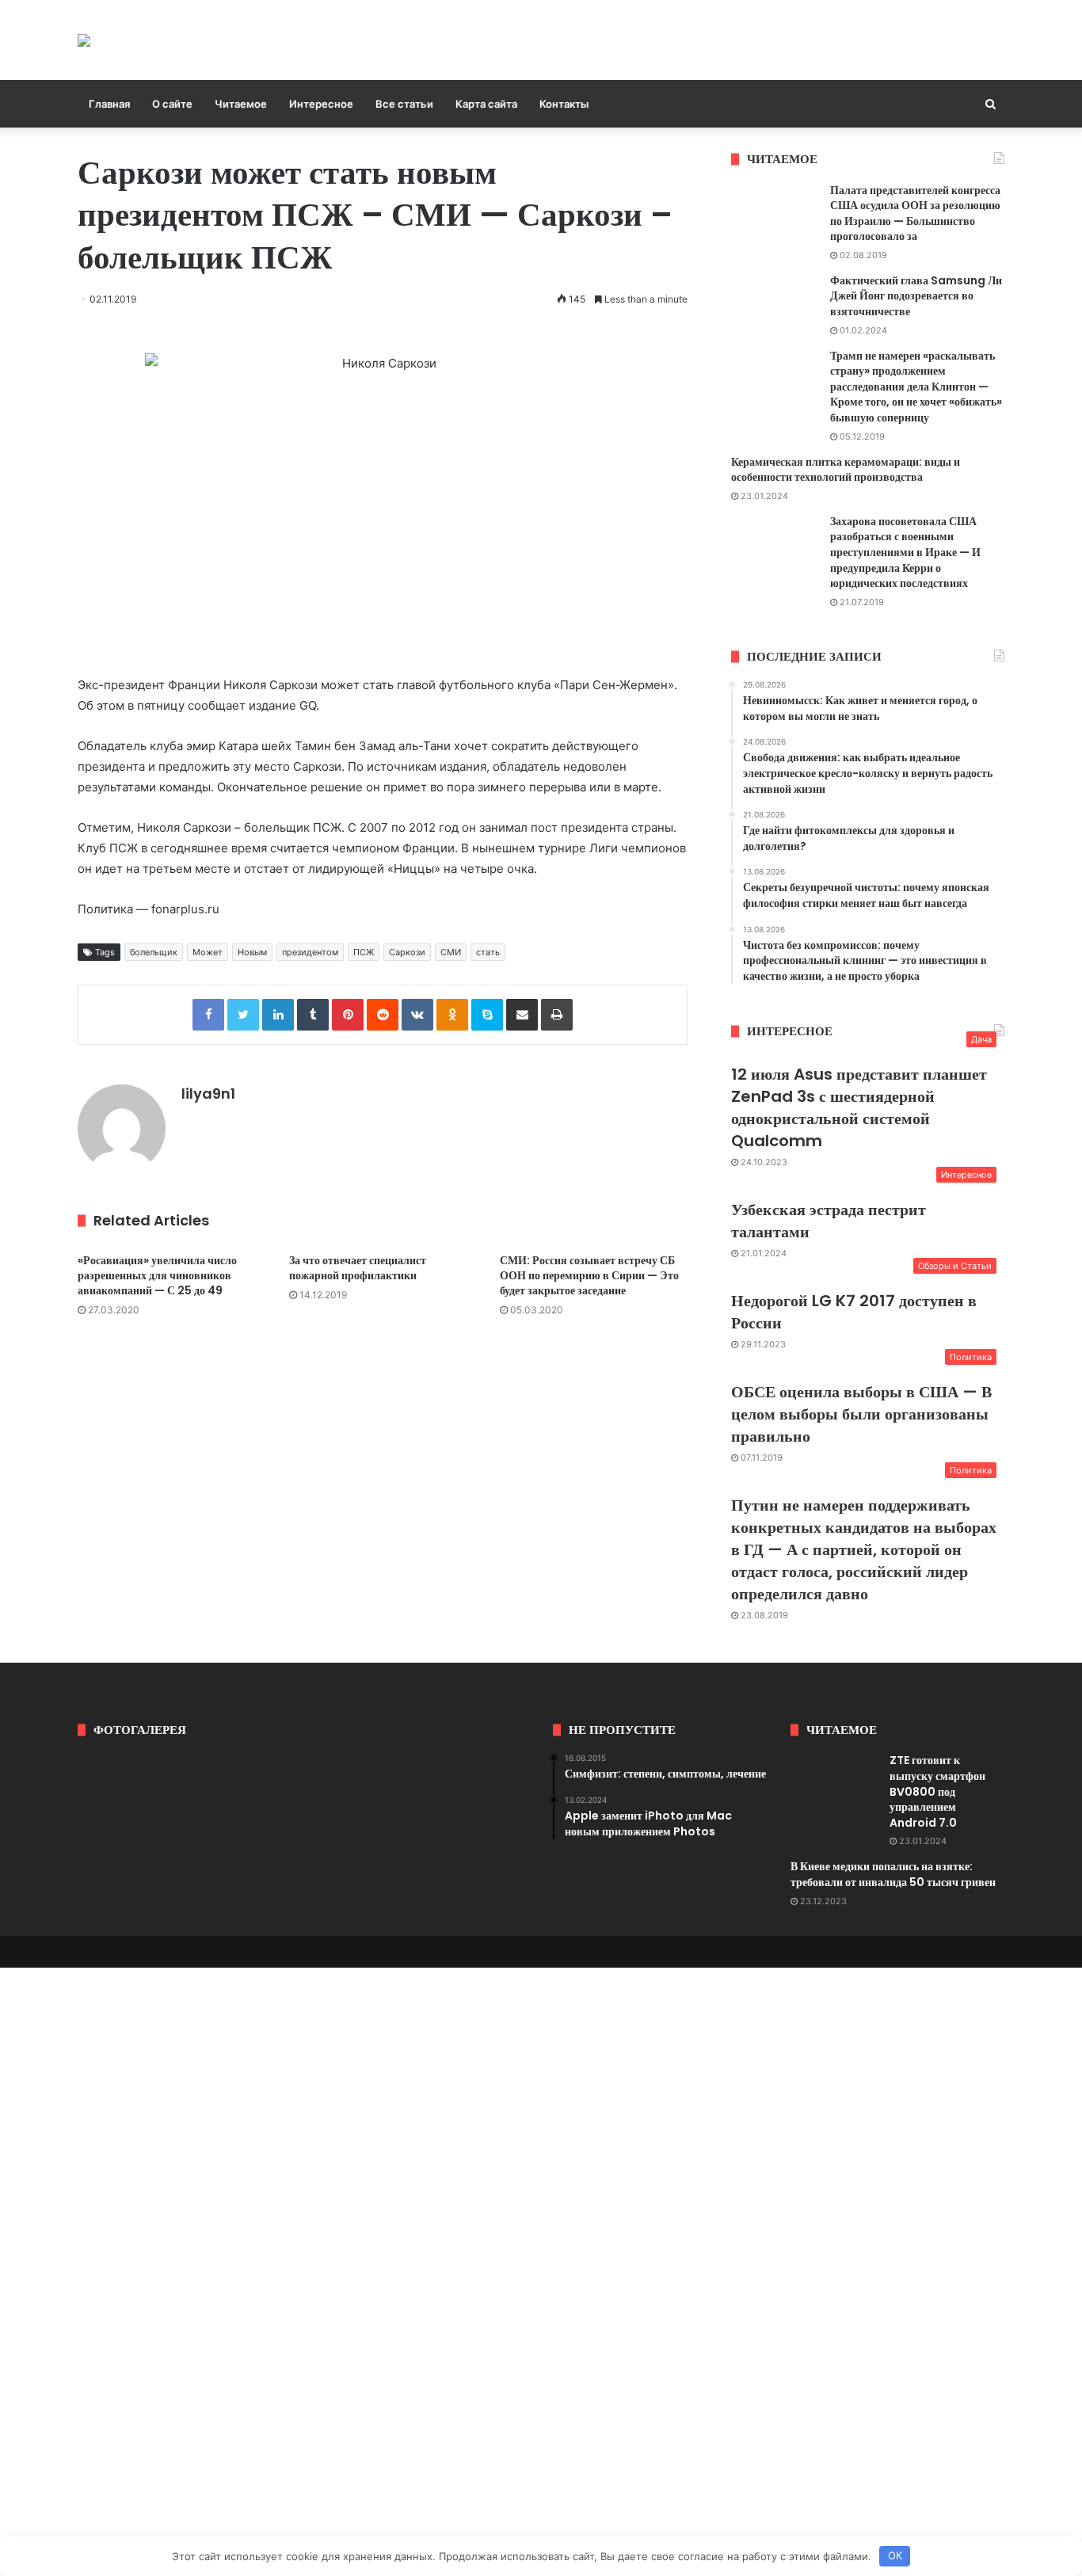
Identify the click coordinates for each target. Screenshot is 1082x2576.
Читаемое (241, 104)
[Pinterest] (348, 1015)
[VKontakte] (417, 1015)
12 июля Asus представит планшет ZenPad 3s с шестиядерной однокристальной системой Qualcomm (859, 1107)
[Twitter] (243, 1015)
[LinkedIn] (278, 1015)
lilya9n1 (208, 1094)
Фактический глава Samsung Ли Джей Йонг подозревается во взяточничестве (916, 296)
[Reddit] (383, 1015)
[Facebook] (208, 1015)
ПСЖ (364, 952)
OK (895, 2555)
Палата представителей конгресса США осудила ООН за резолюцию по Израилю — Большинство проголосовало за (915, 213)
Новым (252, 952)
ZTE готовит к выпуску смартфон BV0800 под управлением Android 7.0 (937, 1791)
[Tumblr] (313, 1015)
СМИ (451, 952)
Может (208, 952)
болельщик (154, 952)
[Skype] (487, 1015)
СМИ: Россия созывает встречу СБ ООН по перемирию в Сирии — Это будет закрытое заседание (589, 1275)
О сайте (172, 104)
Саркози (407, 952)
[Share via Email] (522, 1015)
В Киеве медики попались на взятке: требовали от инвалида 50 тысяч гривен (893, 1874)
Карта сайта (486, 104)
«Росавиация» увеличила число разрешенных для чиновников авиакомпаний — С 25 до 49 (157, 1275)
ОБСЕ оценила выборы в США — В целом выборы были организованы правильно (861, 1414)
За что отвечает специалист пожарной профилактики (358, 1268)
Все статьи (404, 104)
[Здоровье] (84, 40)
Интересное (321, 104)
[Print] (557, 1015)
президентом (310, 952)
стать (488, 952)
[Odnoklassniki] (452, 1015)
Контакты (564, 104)
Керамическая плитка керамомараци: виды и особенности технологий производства (846, 470)
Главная (109, 104)
